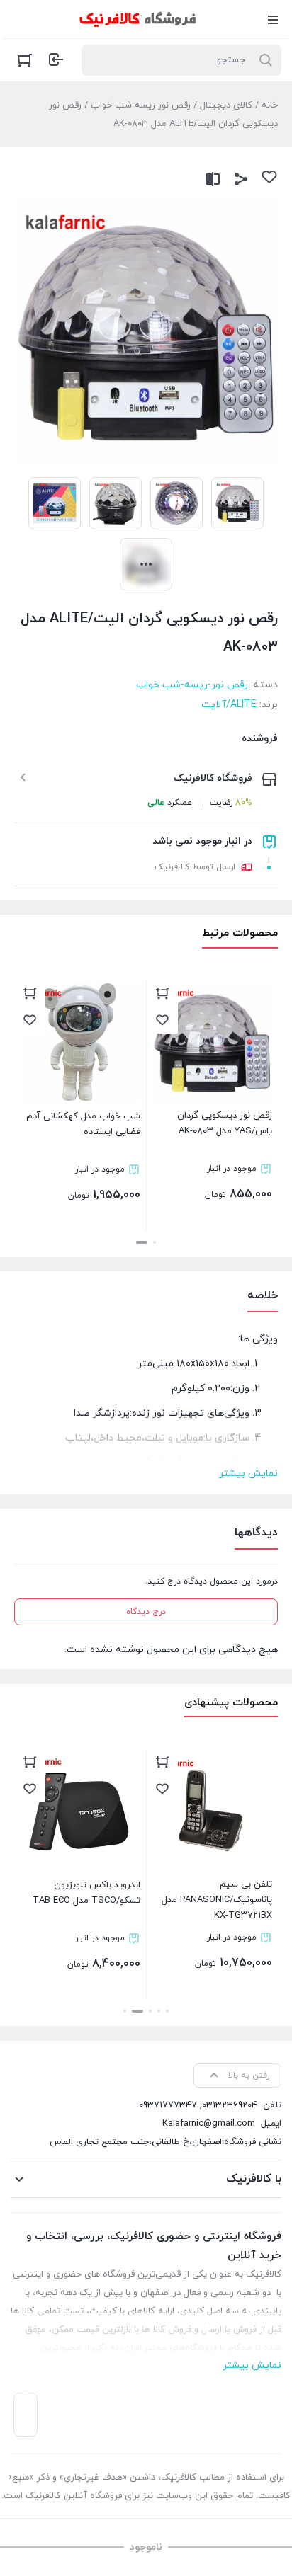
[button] (155, 1242)
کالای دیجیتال (226, 105)
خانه (270, 105)
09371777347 (168, 2105)
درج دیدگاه (146, 1612)
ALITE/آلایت (229, 705)
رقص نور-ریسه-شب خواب (141, 105)
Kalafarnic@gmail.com (209, 2124)
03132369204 (230, 2105)
